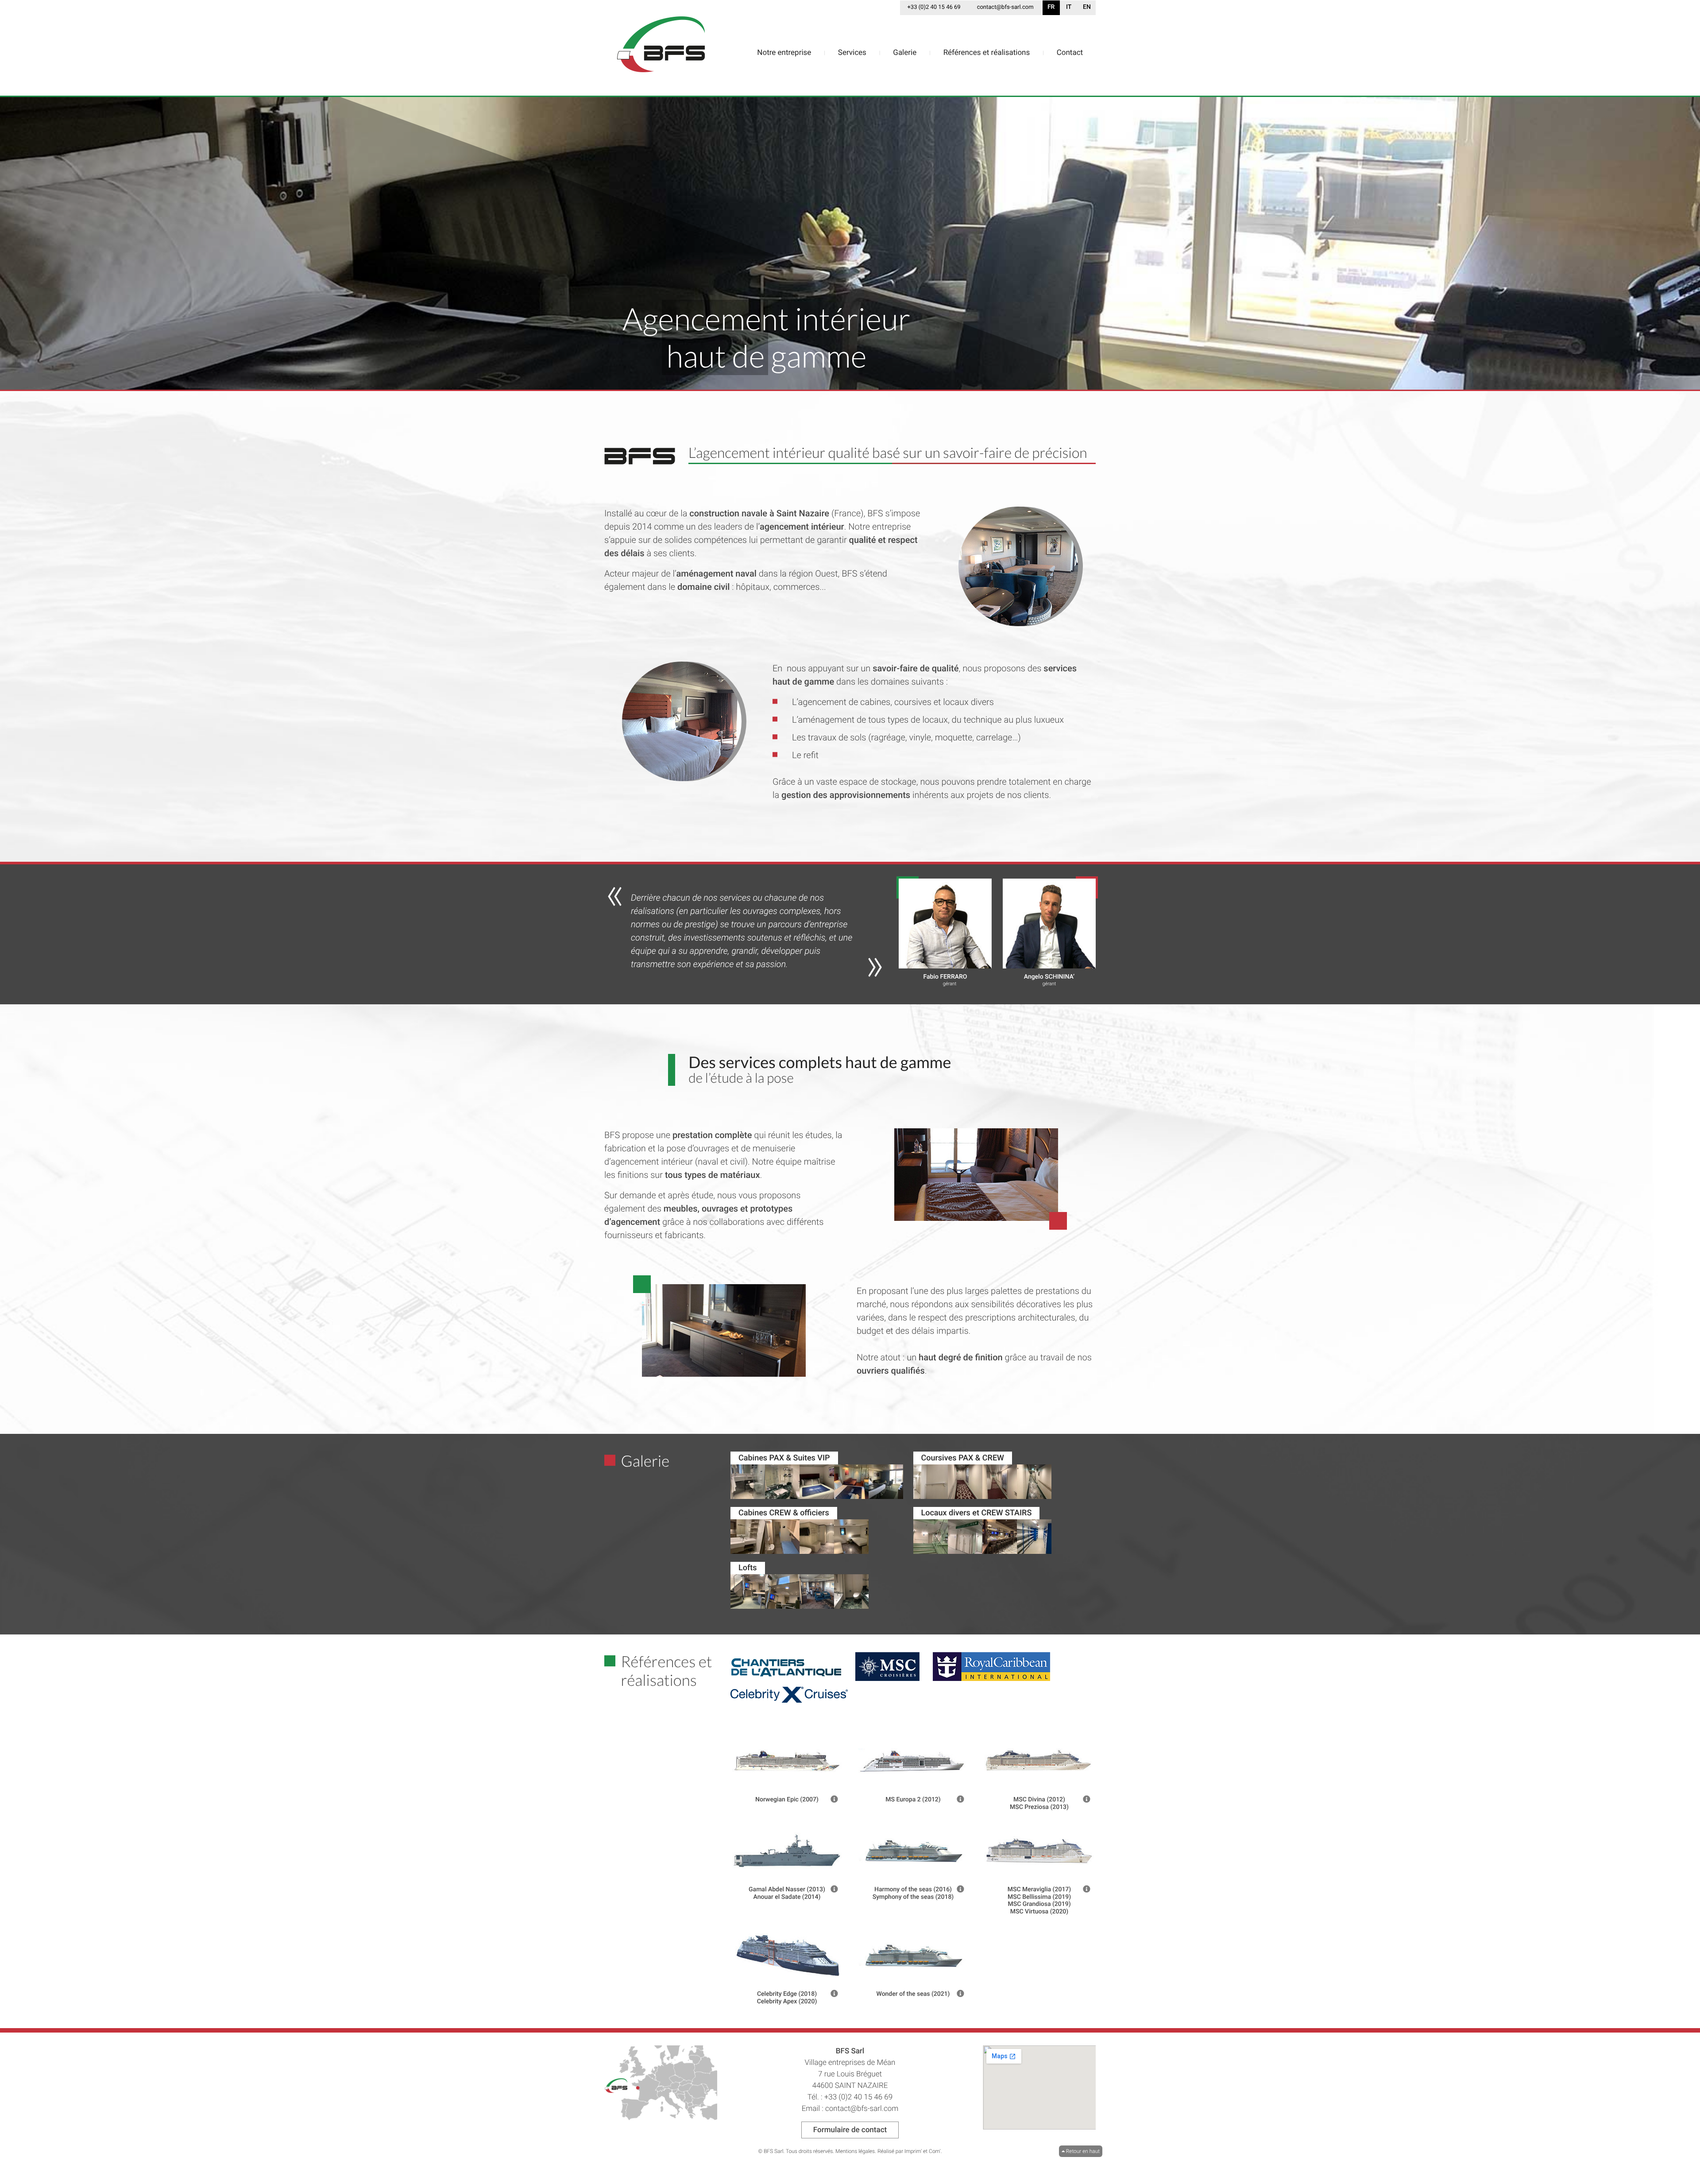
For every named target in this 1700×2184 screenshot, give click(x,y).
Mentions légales (855, 2151)
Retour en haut (1081, 2151)
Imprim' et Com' (923, 2151)
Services (852, 53)
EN (1087, 7)
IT (1069, 7)
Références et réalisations (987, 53)
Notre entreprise (784, 53)
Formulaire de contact (850, 2130)
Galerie (905, 53)
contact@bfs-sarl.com (1005, 7)
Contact (1070, 53)
